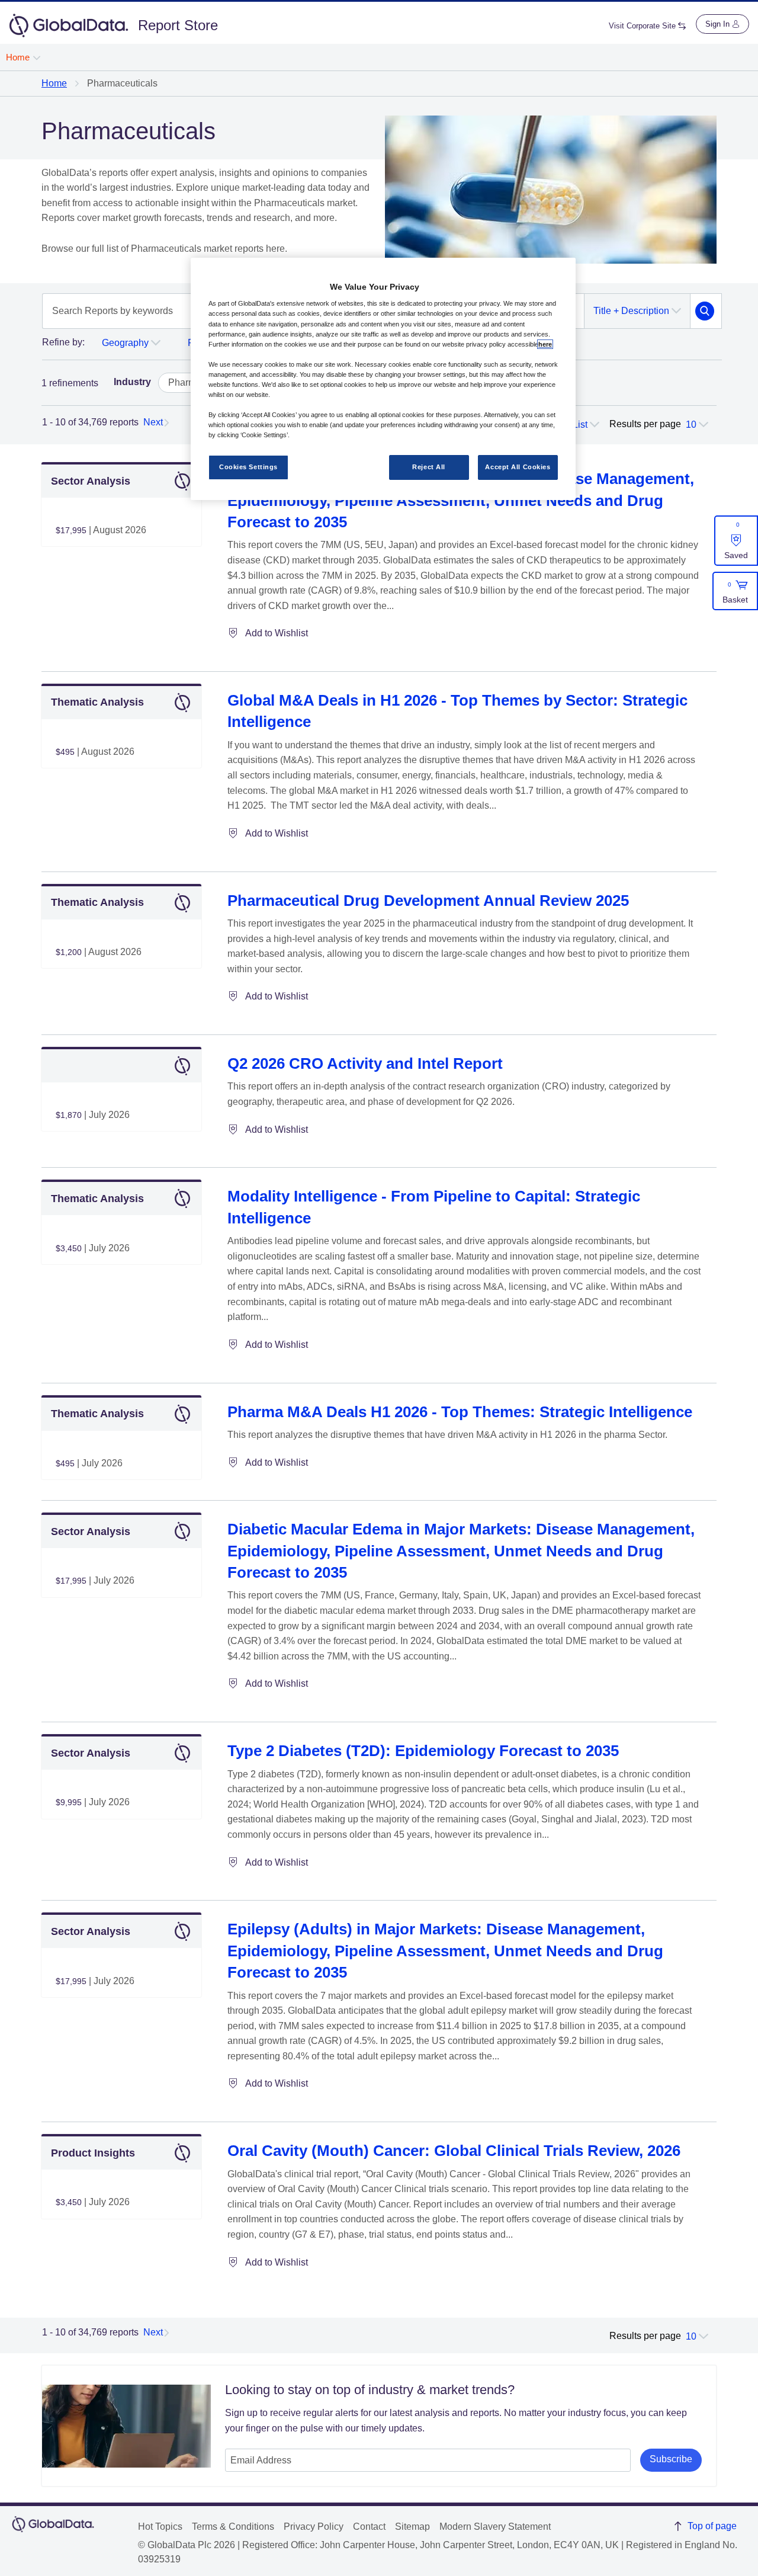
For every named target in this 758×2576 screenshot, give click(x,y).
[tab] (63, 345)
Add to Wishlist (277, 633)
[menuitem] (23, 57)
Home (54, 83)
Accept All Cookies (518, 467)
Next (153, 422)
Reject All (429, 467)
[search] (705, 311)
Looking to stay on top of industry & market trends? (370, 2390)
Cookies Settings (248, 467)
